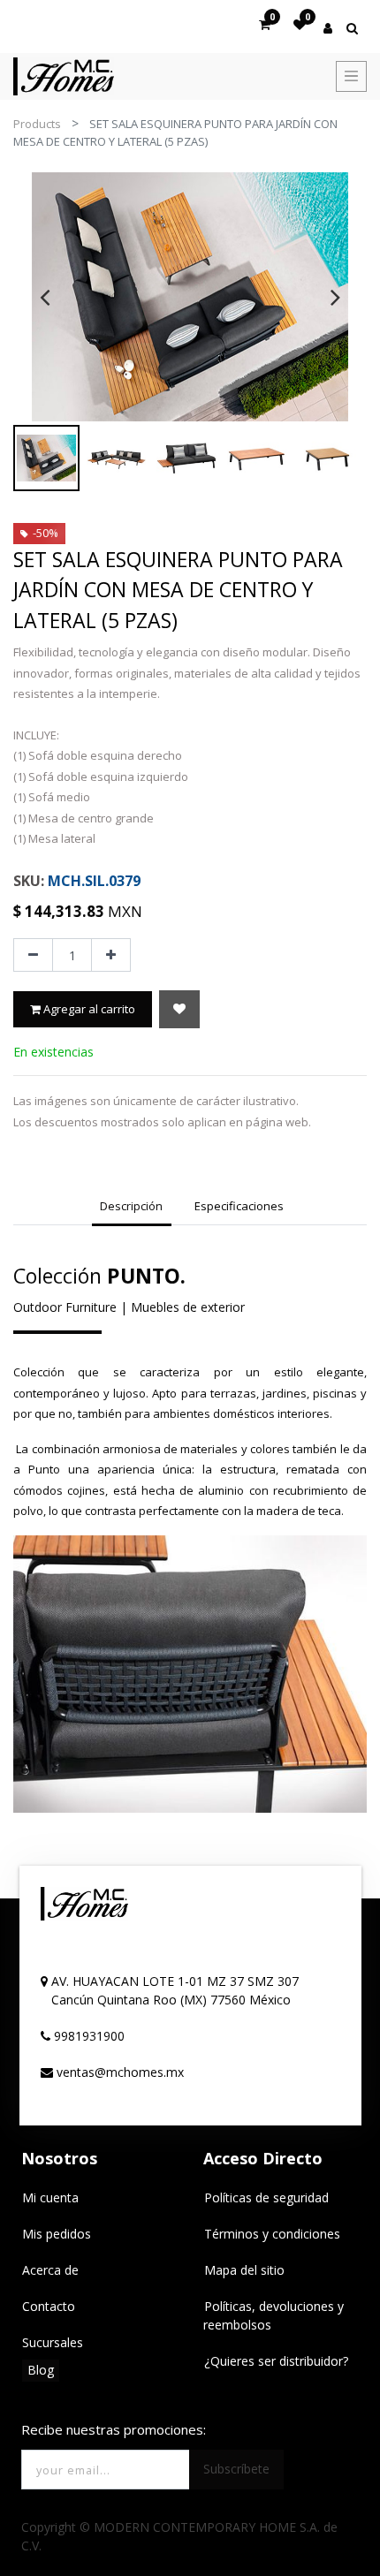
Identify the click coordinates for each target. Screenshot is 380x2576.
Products (37, 124)
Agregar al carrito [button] (88, 1009)
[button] (179, 1009)
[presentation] (45, 297)
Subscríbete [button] (236, 2469)
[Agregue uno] (111, 955)
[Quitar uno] (33, 955)
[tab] (132, 1208)
